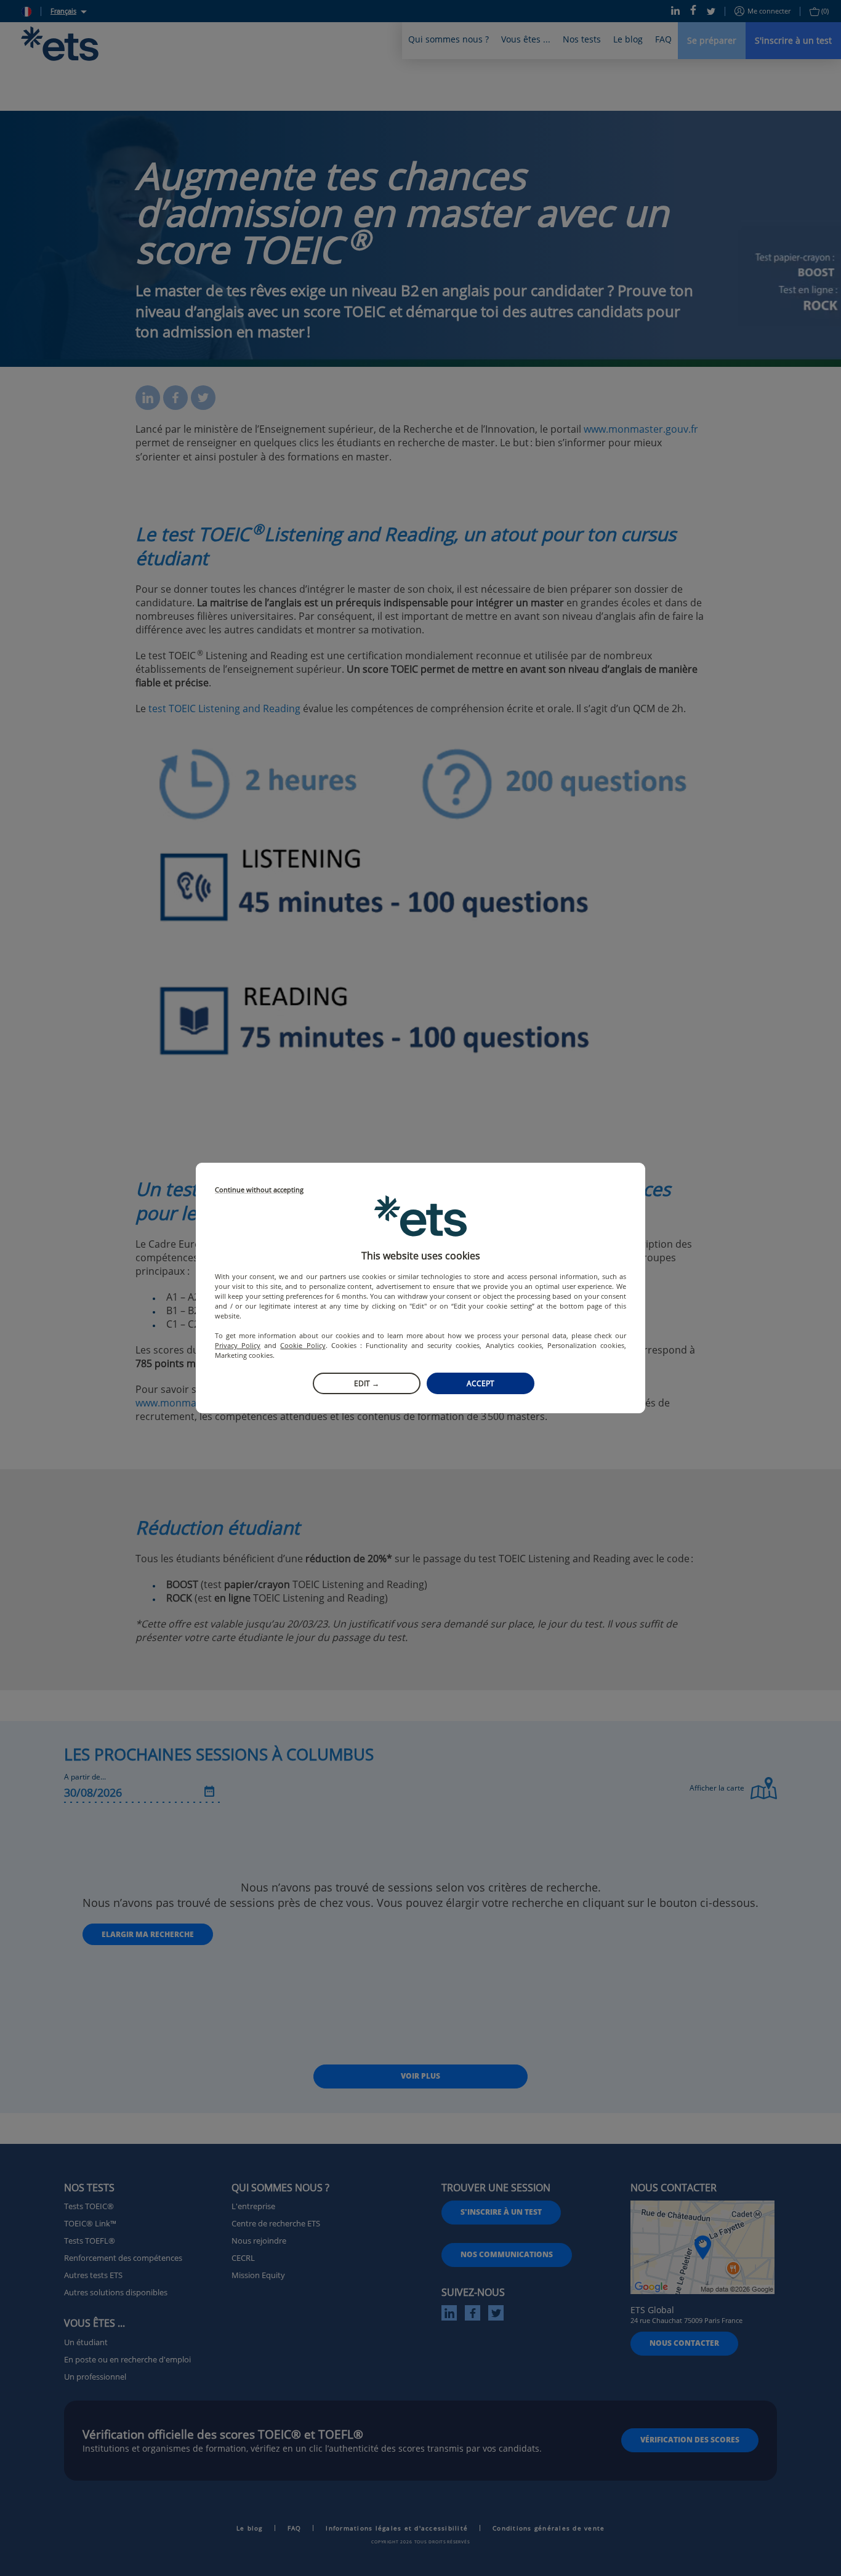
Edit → (367, 1383)
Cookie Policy (303, 1345)
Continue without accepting (259, 1190)
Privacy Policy (238, 1345)
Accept (481, 1383)
